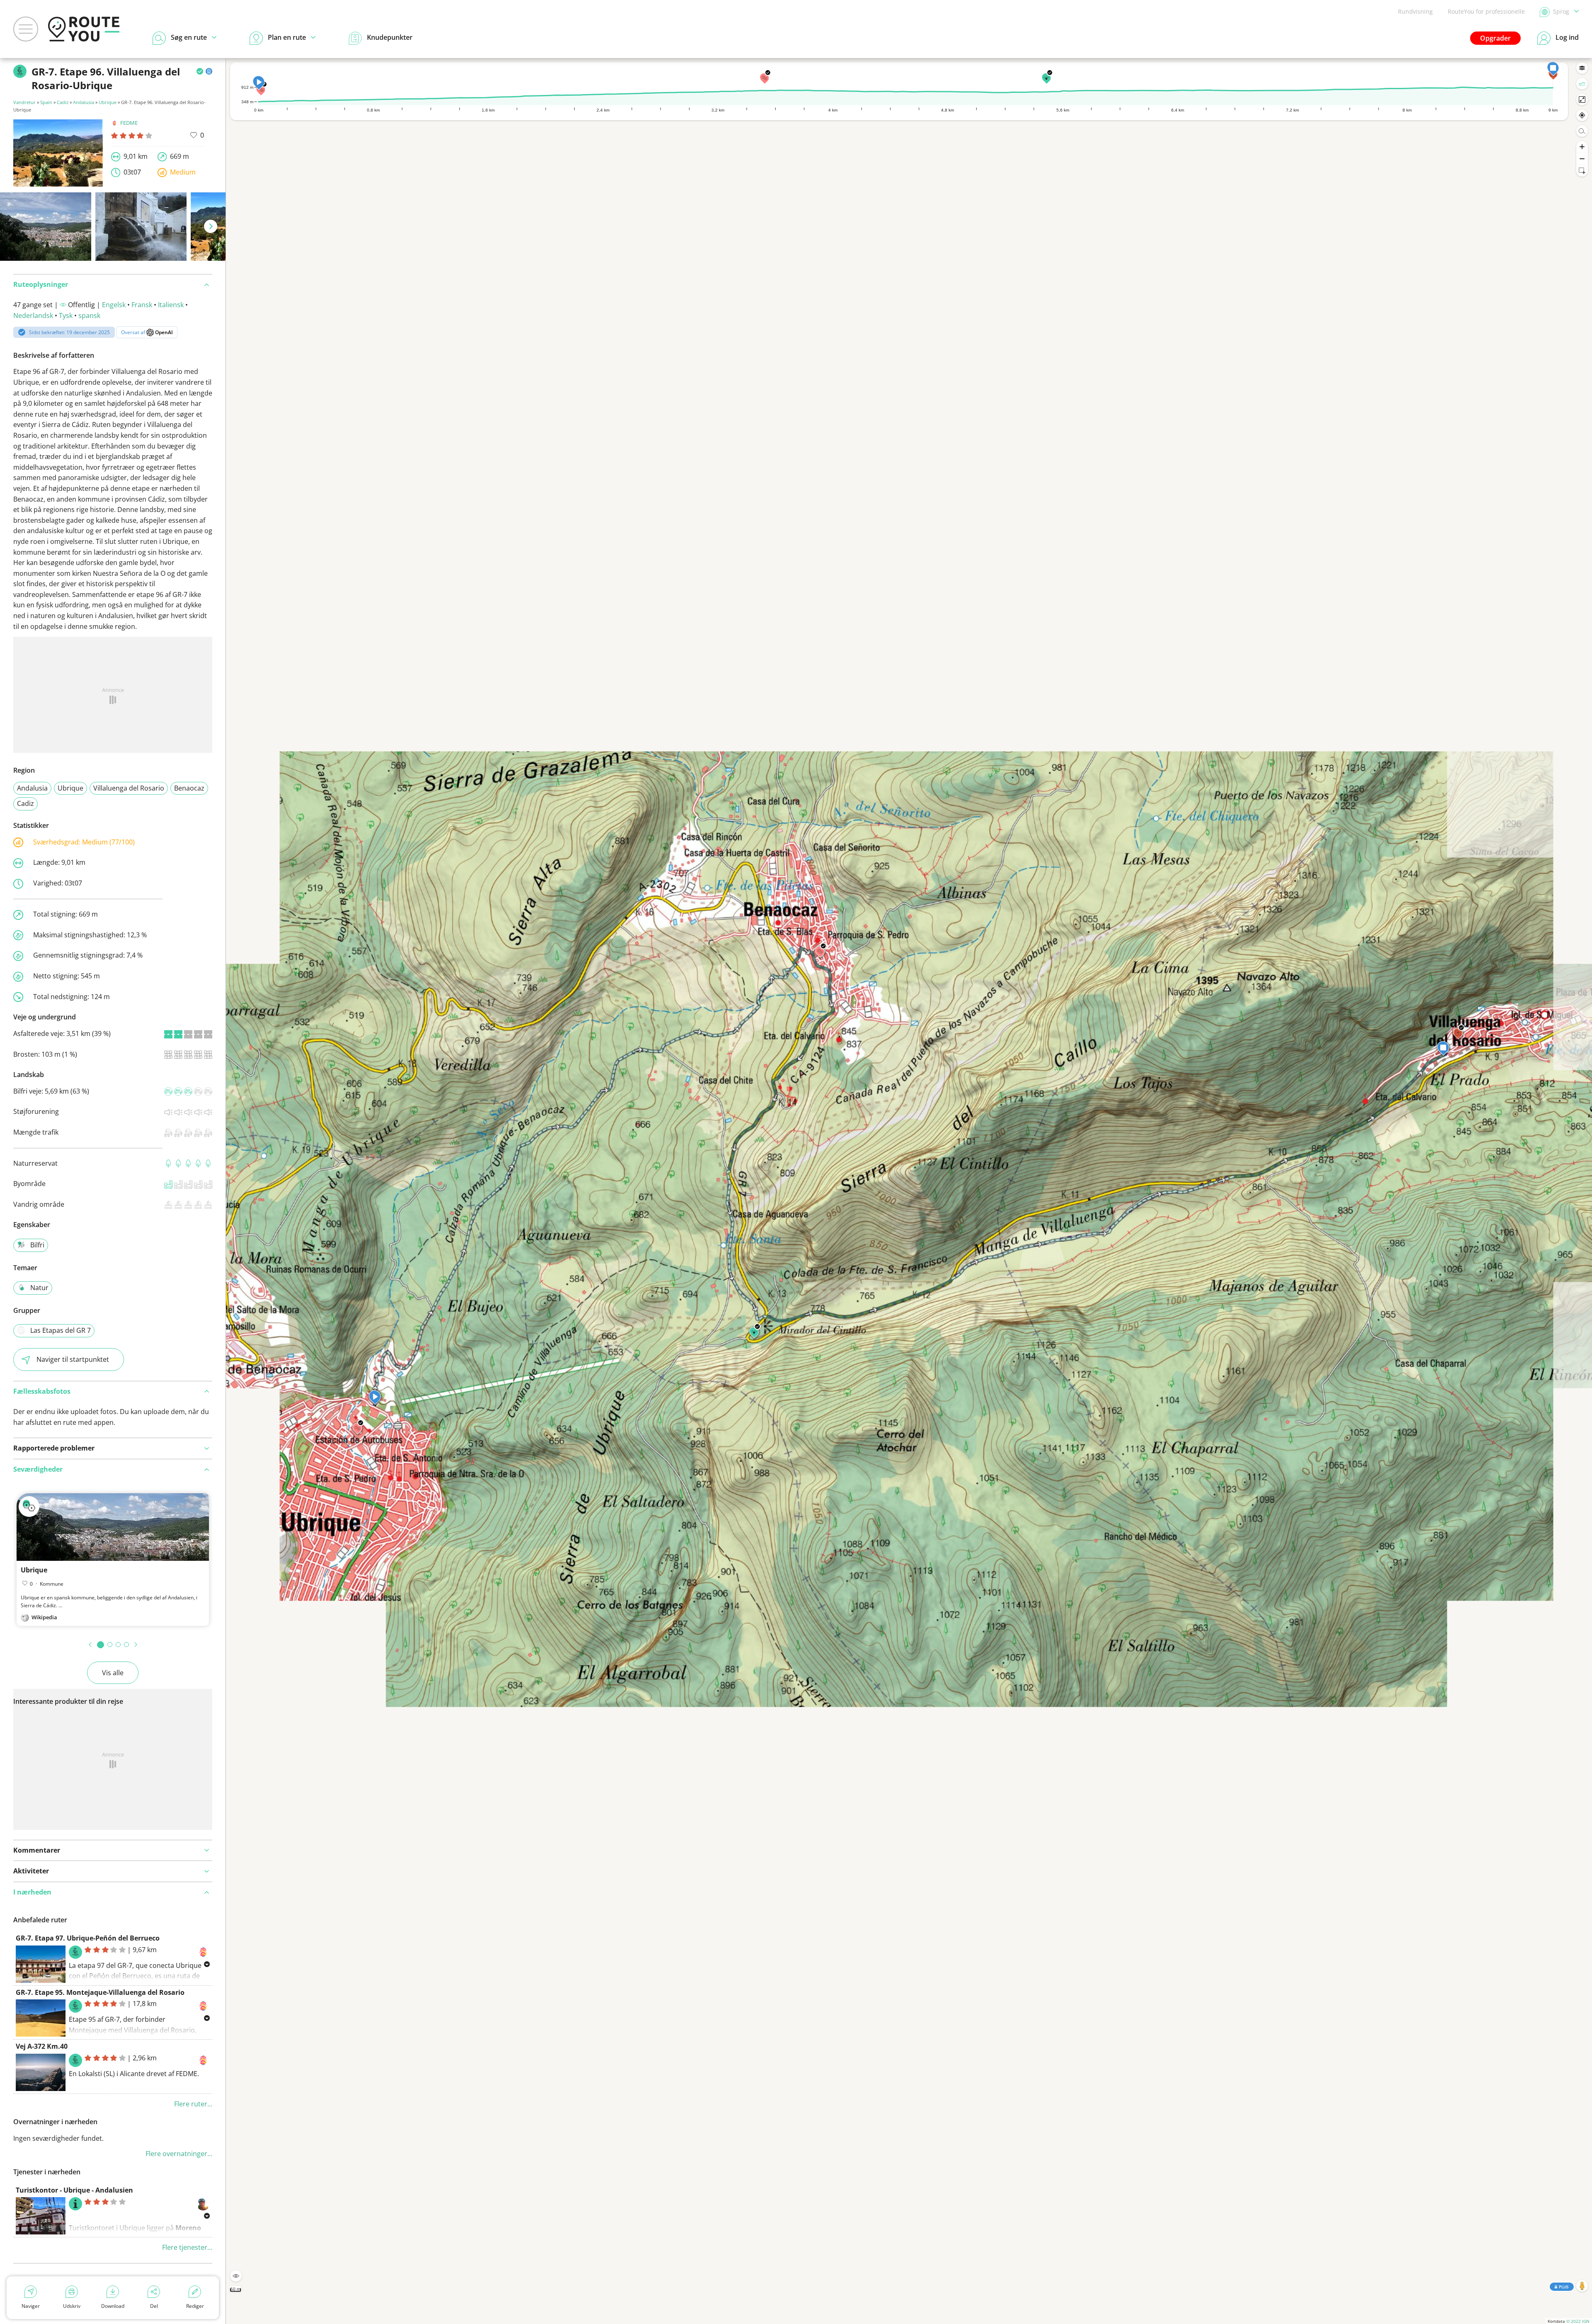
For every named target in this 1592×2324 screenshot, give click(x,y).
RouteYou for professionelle (1486, 11)
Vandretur (24, 102)
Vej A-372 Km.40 (42, 2046)
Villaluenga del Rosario (129, 788)
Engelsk (114, 305)
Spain (46, 102)
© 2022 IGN (1578, 2321)
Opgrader (1495, 38)
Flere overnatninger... (179, 2154)
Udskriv (72, 2306)
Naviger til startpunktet (73, 1359)
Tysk (66, 315)
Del (154, 2306)
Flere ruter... (193, 2104)
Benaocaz (189, 788)
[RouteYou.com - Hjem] (84, 29)
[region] (909, 1191)
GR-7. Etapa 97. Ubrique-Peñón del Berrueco (88, 1938)
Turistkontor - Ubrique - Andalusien (74, 2190)
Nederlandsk (33, 315)
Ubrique (108, 102)
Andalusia (84, 102)
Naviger (31, 2306)
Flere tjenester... (187, 2247)
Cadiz (63, 102)
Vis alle (113, 1673)
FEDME (129, 123)
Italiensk (171, 305)
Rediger (195, 2306)
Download (113, 2306)
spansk (89, 315)
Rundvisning (1415, 11)
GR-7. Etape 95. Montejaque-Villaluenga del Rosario (100, 1992)
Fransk (142, 305)
